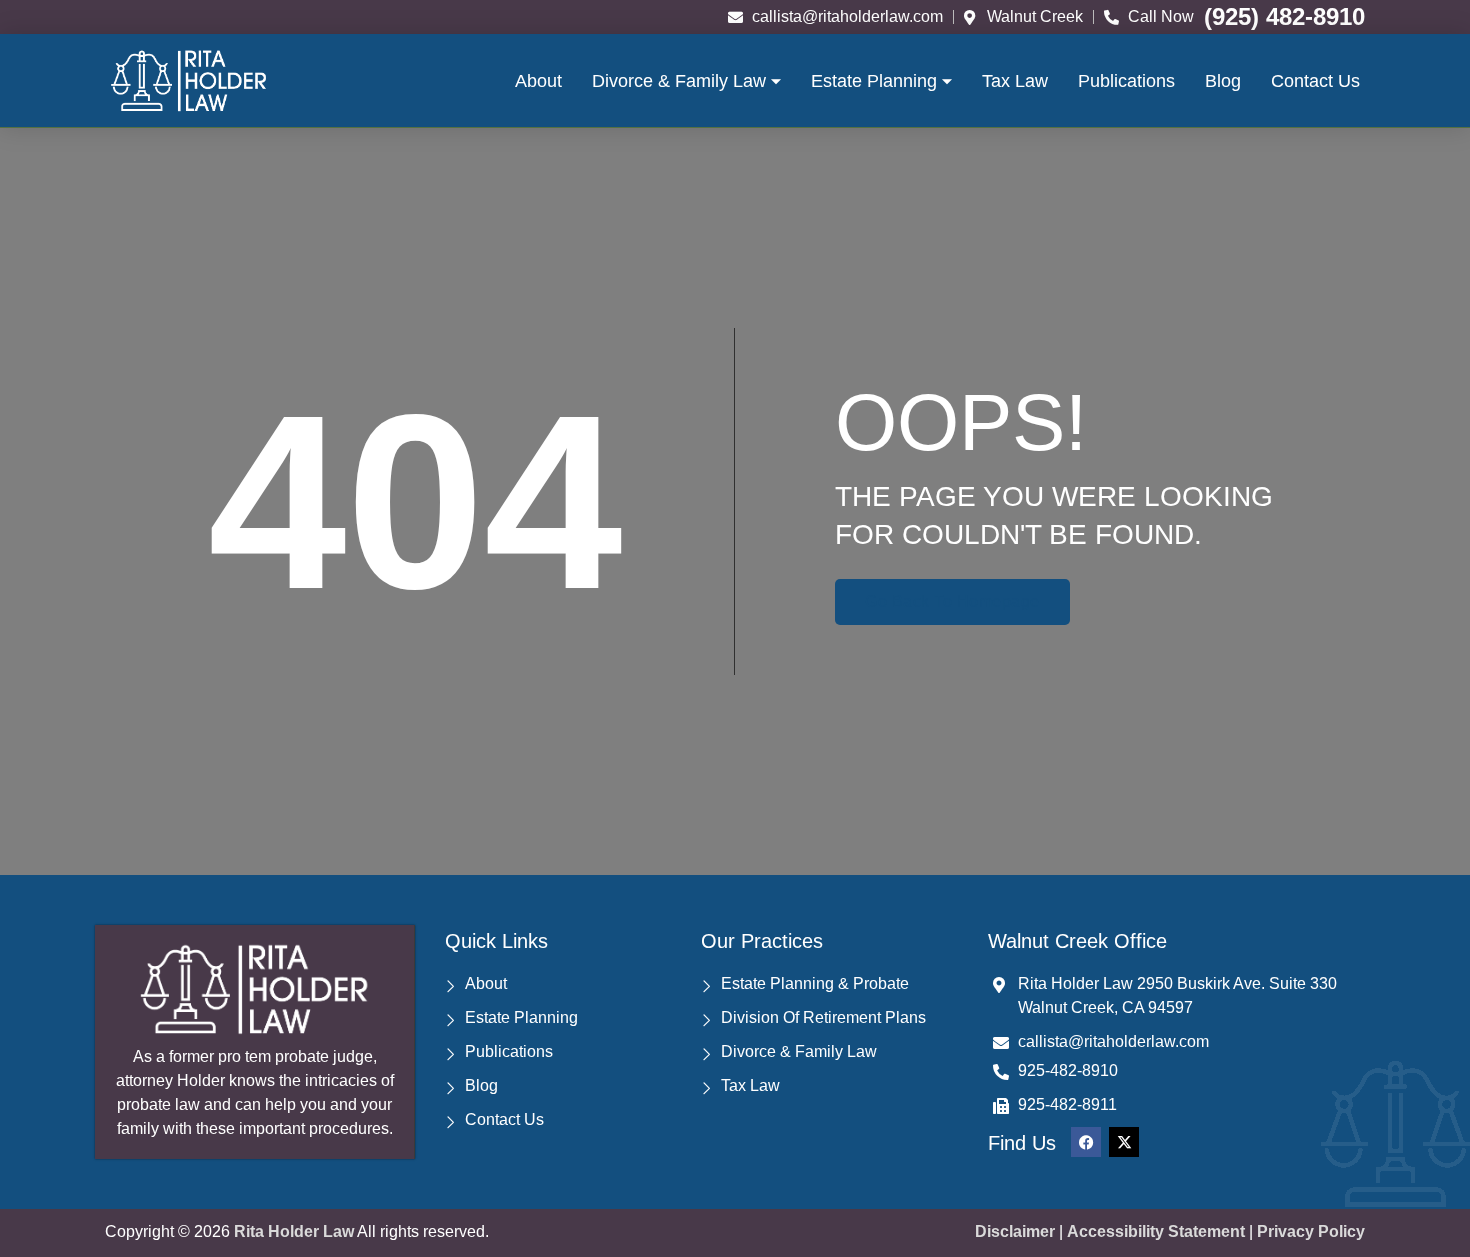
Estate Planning (874, 81)
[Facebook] (1086, 1142)
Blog (1223, 81)
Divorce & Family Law (679, 81)
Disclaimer (1015, 1231)
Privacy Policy (1311, 1231)
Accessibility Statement (1156, 1231)
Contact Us (1315, 81)
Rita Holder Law (294, 1231)
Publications (1126, 81)
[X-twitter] (1124, 1142)
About (538, 81)
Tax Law (1015, 81)
